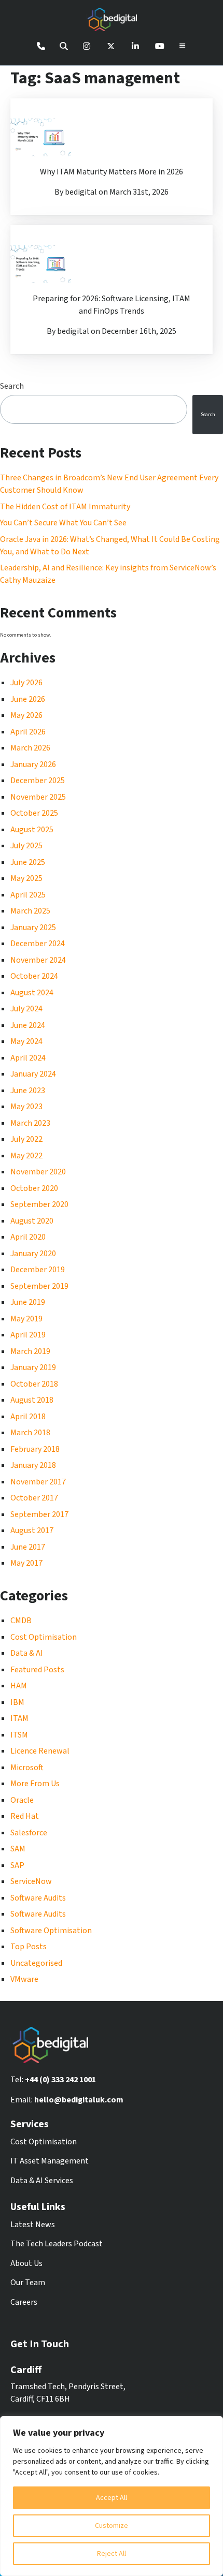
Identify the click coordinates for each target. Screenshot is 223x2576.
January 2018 (33, 1465)
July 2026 (26, 683)
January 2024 (33, 1074)
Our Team (28, 2283)
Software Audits (38, 1898)
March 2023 (30, 1123)
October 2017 (34, 1498)
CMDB (21, 1621)
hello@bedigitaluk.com (79, 2100)
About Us (26, 2263)
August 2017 (32, 1530)
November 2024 (38, 960)
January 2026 (33, 764)
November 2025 (38, 797)
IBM (17, 1702)
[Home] (112, 21)
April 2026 (28, 732)
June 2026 (28, 699)
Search (208, 415)
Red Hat (25, 1816)
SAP (17, 1865)
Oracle (22, 1800)
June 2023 (28, 1091)
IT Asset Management (50, 2161)
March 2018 (30, 1433)
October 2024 (34, 976)
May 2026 (26, 715)
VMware (24, 1979)
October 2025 (34, 813)
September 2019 (39, 1286)
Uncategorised (36, 1963)
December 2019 (38, 1270)
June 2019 (28, 1302)
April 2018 (28, 1417)
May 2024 (26, 1041)
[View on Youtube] (160, 46)
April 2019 (28, 1335)
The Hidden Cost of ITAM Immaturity (65, 507)
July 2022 (26, 1139)
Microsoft (27, 1768)
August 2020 (32, 1221)
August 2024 (32, 993)
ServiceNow (31, 1881)
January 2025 (33, 928)
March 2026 (30, 748)
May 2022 (26, 1156)
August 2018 (32, 1400)
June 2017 (28, 1547)
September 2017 (39, 1514)
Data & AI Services (42, 2181)
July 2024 (26, 1009)
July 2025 (26, 846)
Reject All (112, 2554)
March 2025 (30, 911)
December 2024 (38, 944)
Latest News (33, 2225)
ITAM (19, 1718)
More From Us (35, 1784)
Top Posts (29, 1947)
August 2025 (32, 830)
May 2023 (26, 1107)
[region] (112, 2496)
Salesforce (29, 1833)
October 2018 (34, 1384)
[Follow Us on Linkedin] (135, 46)
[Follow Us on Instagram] (87, 46)
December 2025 (38, 781)
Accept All (112, 2498)
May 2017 (26, 1563)
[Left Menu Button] (183, 46)
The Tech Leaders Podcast (57, 2244)
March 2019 (30, 1351)
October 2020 (34, 1188)
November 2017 (38, 1482)
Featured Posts (37, 1670)
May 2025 (26, 878)
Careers (24, 2302)
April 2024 (28, 1058)
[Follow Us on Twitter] (111, 46)
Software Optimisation (51, 1931)
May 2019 (26, 1319)
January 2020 (33, 1254)
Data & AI (27, 1653)
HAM (19, 1686)
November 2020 (38, 1172)
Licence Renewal (40, 1751)
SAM (18, 1849)
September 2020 (39, 1204)
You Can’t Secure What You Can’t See (63, 523)
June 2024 (28, 1025)
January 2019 (33, 1367)
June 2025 (28, 862)
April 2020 (28, 1237)
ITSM (19, 1735)
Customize (112, 2526)
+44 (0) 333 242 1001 (60, 2080)
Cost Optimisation (44, 1637)
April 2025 (28, 895)
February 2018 (35, 1449)
